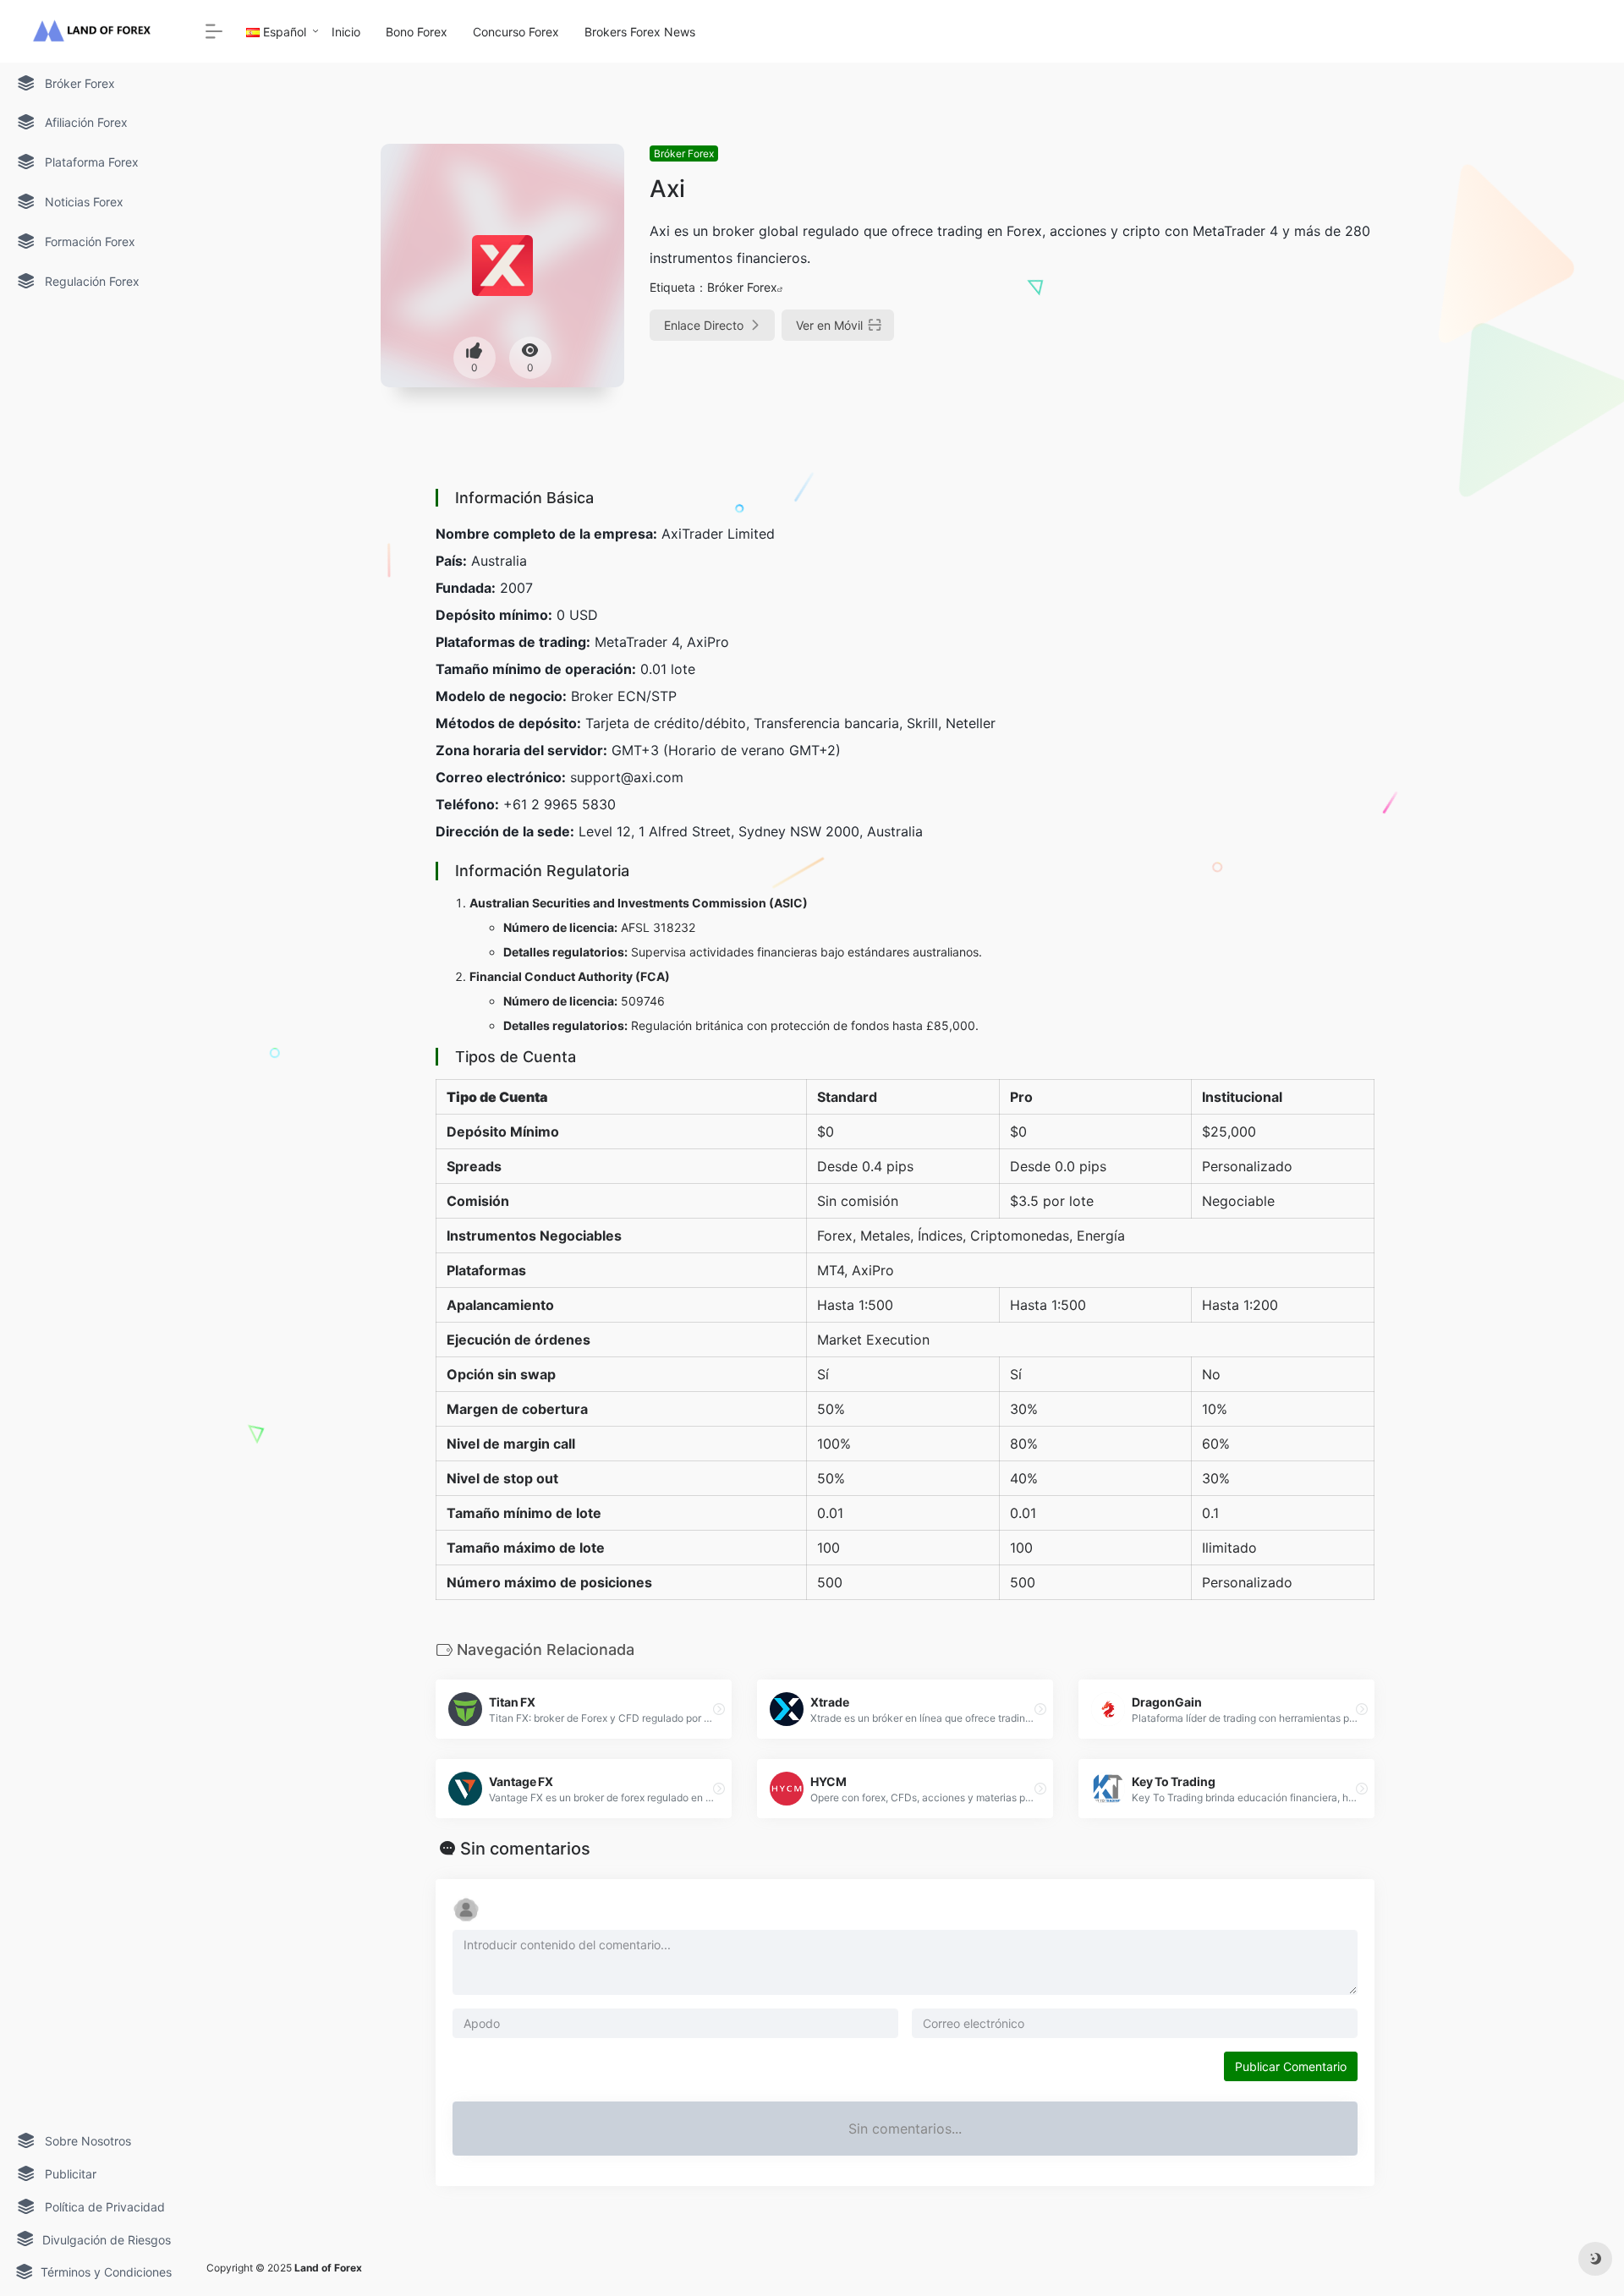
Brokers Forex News (640, 32)
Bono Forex (417, 32)
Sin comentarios (525, 1849)
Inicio (346, 32)
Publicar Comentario (1291, 2066)
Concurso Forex (516, 32)
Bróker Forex (684, 153)
